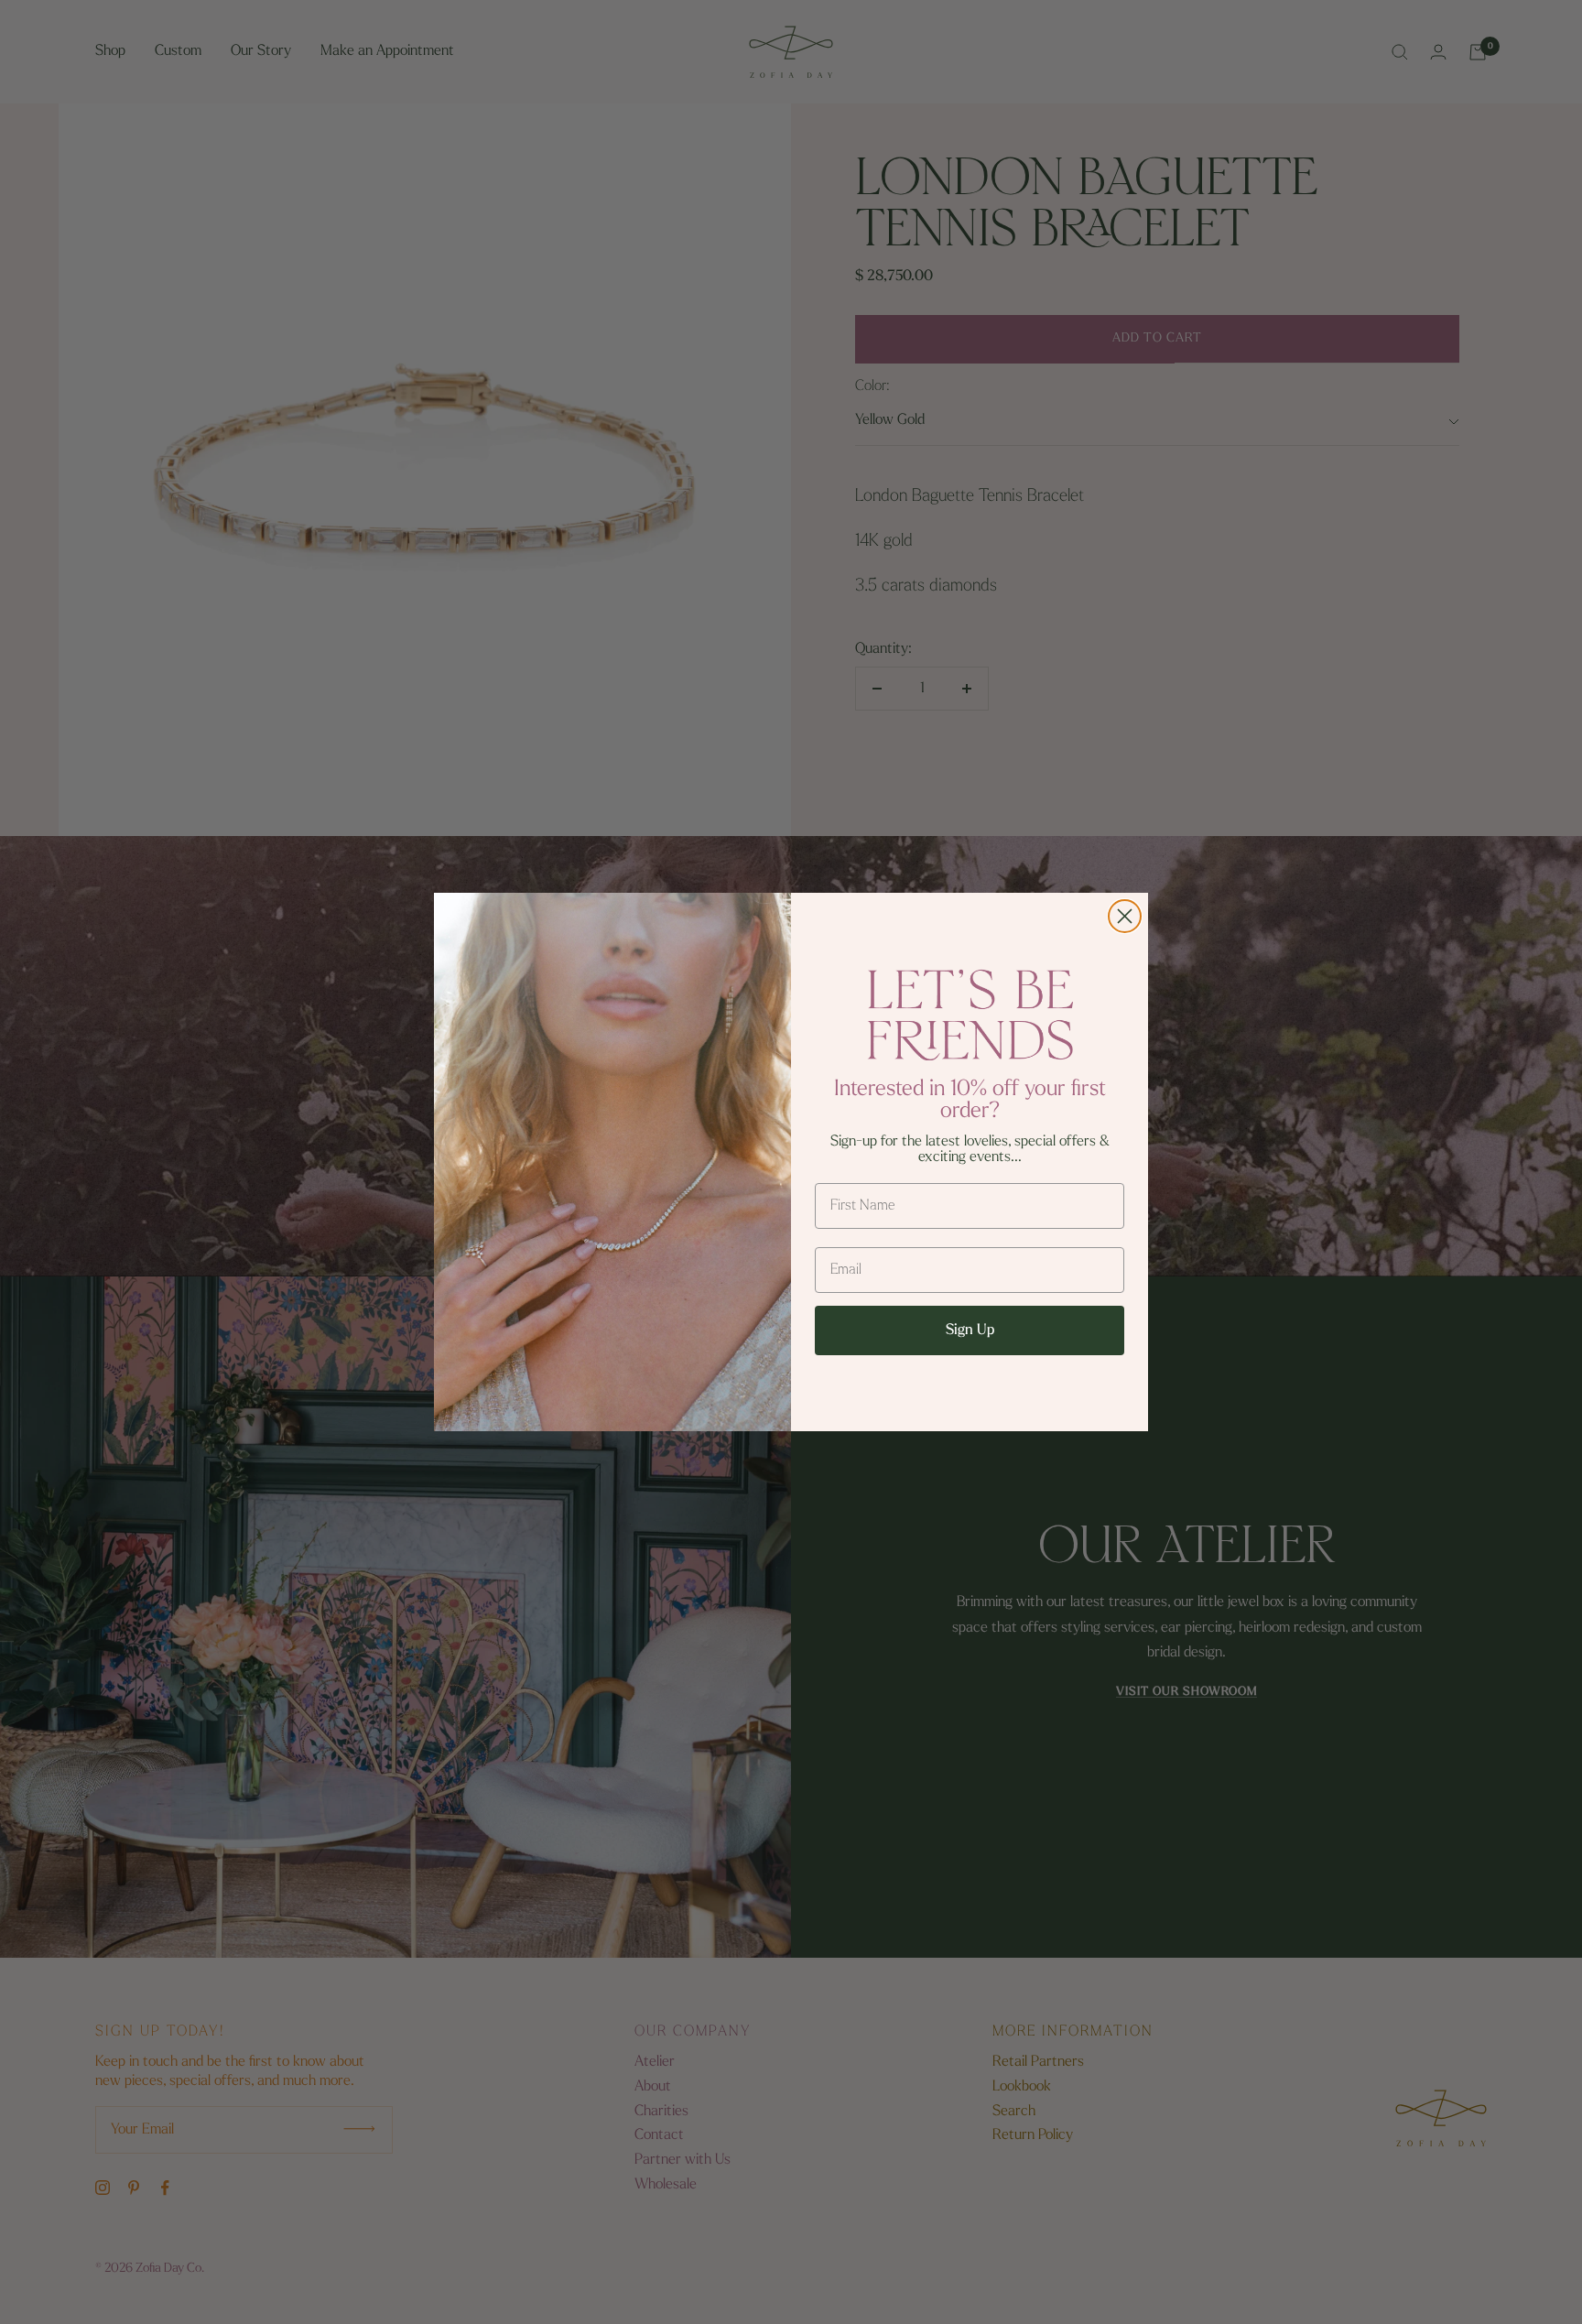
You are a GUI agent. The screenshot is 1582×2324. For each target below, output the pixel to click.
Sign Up (970, 1330)
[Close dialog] (1125, 916)
